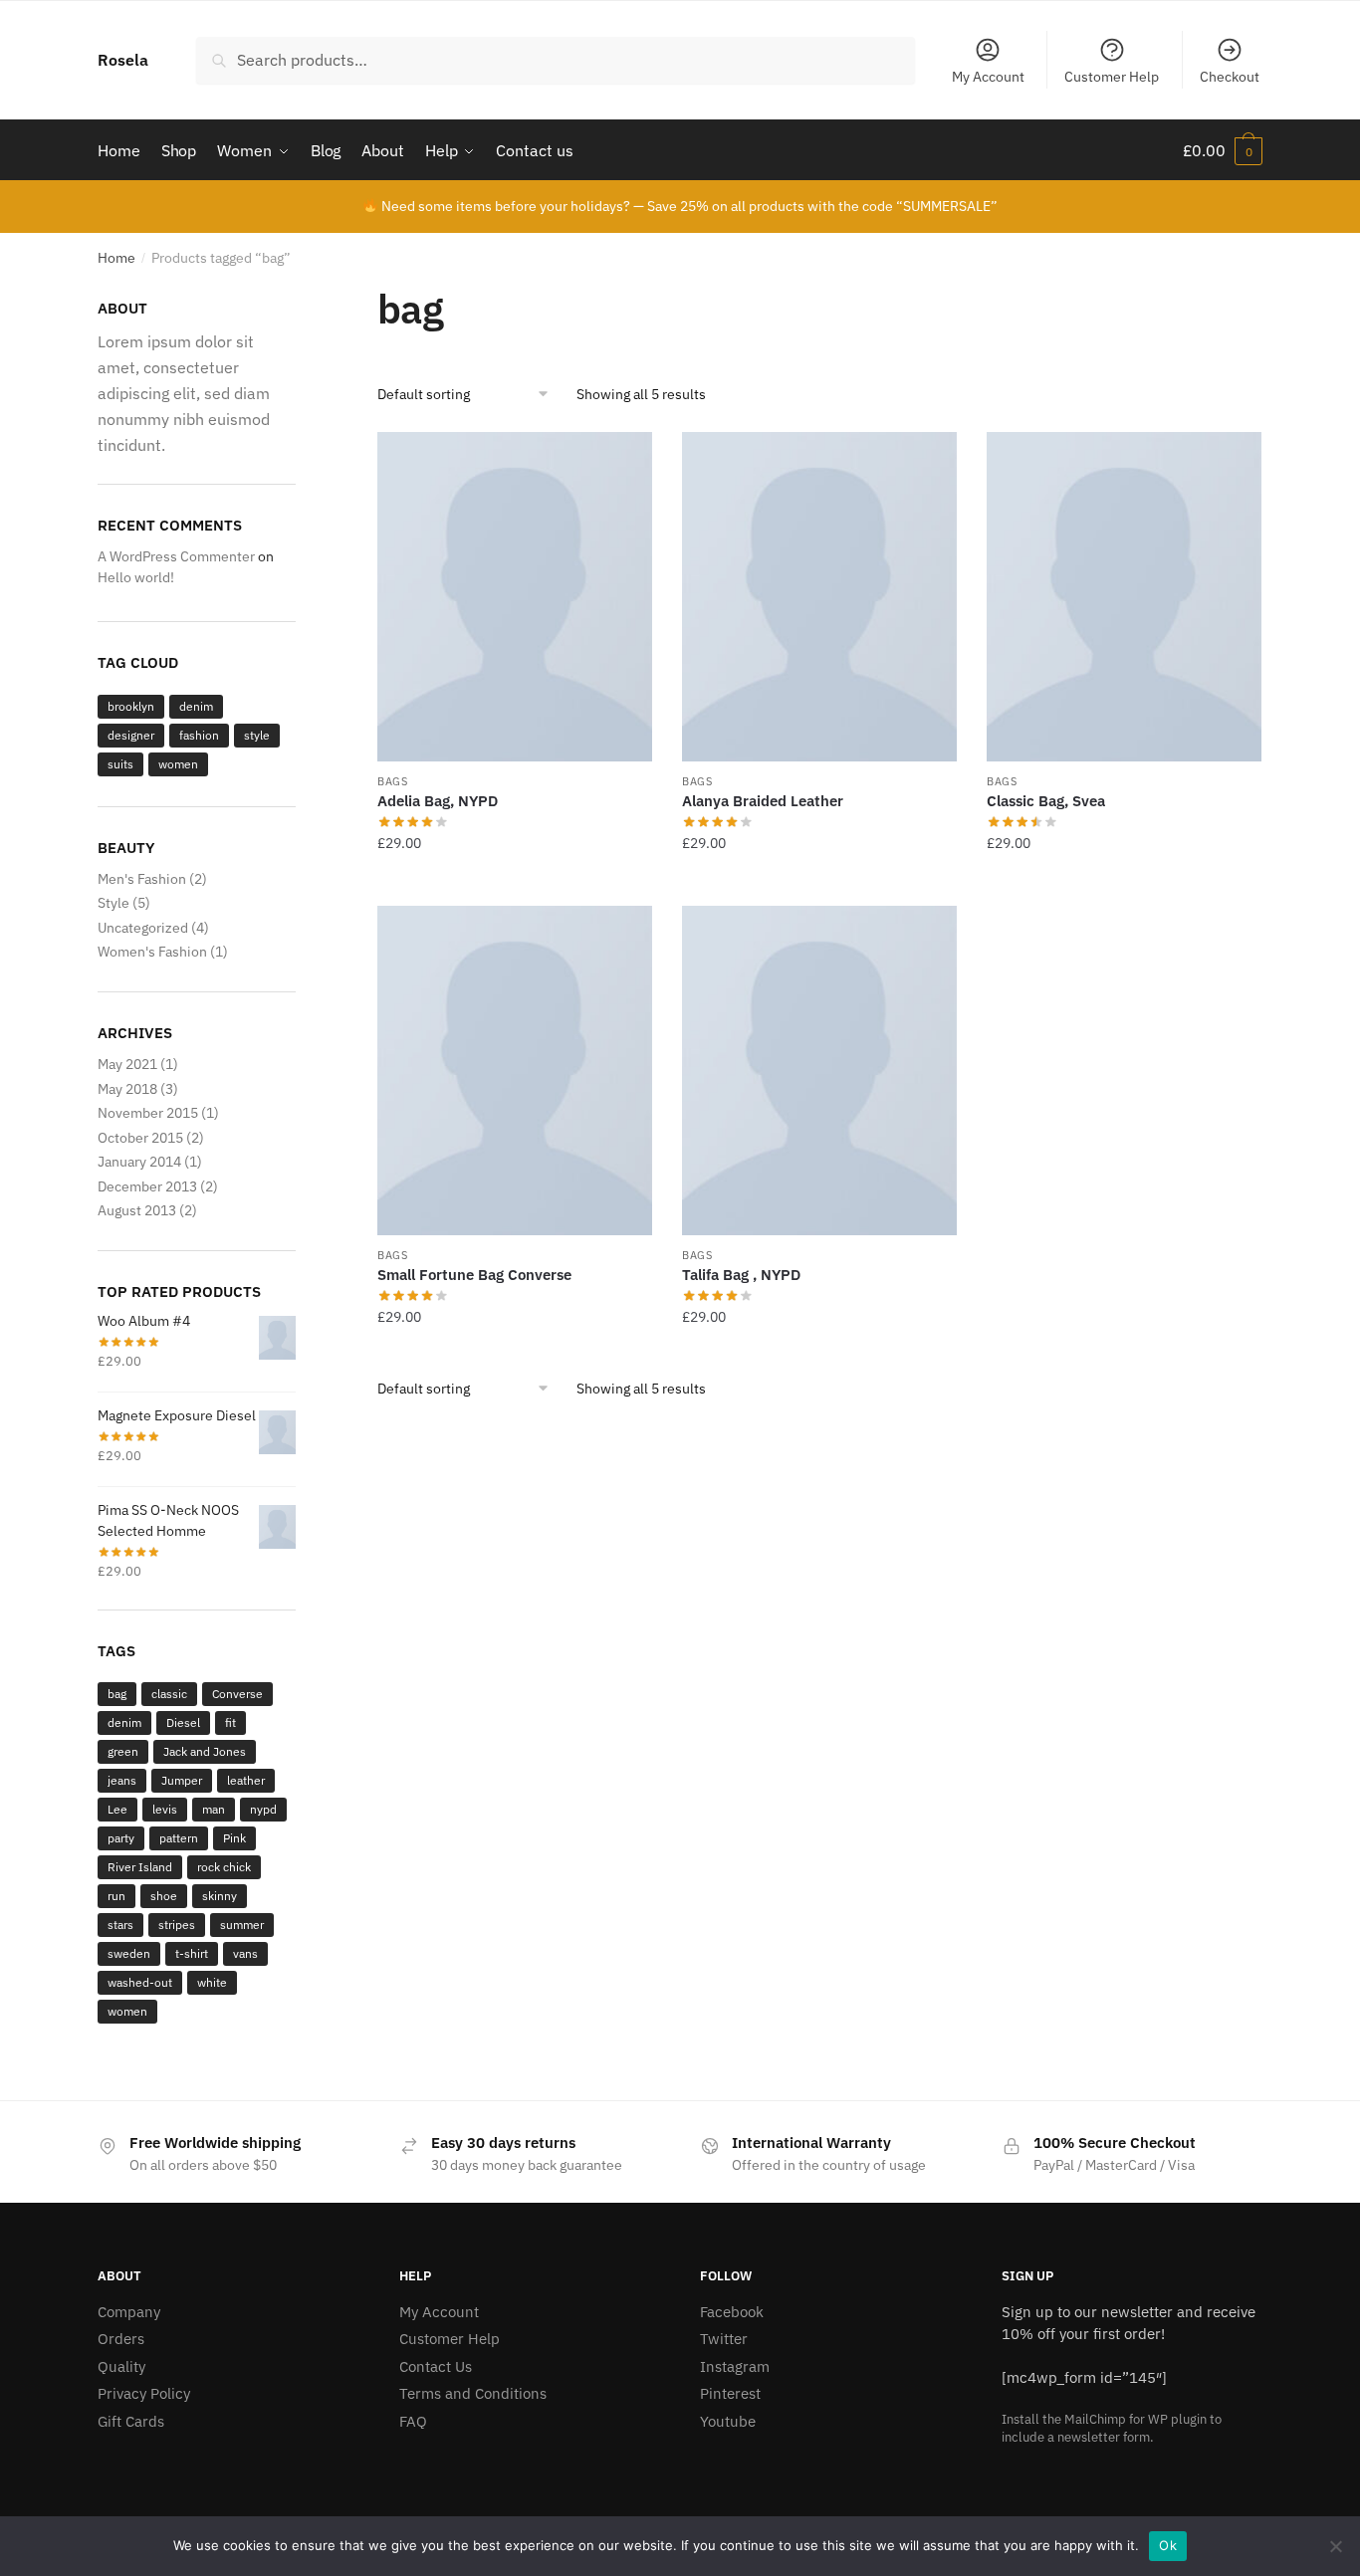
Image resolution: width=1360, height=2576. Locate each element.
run (116, 1896)
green (123, 1751)
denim (196, 706)
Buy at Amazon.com (515, 883)
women (178, 764)
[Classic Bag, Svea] (1124, 597)
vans (245, 1953)
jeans (122, 1780)
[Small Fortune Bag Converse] (515, 1071)
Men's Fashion (142, 879)
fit (230, 1722)
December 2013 (147, 1186)
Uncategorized (143, 928)
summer (242, 1925)
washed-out (140, 1982)
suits (120, 764)
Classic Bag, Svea (1046, 801)
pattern (179, 1838)
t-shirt (192, 1953)
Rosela (123, 60)
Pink (234, 1838)
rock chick (224, 1867)
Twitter (724, 2339)
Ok (1168, 2545)
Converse (237, 1694)
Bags (393, 781)
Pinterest (730, 2393)
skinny (220, 1896)
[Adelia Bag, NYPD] (515, 597)
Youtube (728, 2421)
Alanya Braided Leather (763, 801)
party (121, 1838)
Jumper (182, 1780)
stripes (177, 1925)
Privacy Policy (144, 2393)
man (214, 1809)
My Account (988, 77)
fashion (199, 735)
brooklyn (131, 706)
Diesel (183, 1722)
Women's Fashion (152, 952)
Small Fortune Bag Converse (474, 1275)
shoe (164, 1896)
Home (116, 258)
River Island (140, 1867)
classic (169, 1694)
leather (246, 1780)
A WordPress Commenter (176, 556)
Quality (121, 2366)
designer (131, 735)
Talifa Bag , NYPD (741, 1275)
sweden (129, 1953)
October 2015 (140, 1138)
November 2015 (148, 1113)
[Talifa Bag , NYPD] (819, 1071)
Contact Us (436, 2366)
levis (165, 1809)
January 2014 (139, 1162)
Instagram (735, 2366)
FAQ (413, 2421)
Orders (121, 2339)
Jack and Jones (205, 1751)
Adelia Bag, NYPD (438, 801)
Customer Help (1112, 77)
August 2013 (137, 1210)
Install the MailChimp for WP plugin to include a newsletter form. (1112, 2428)
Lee (117, 1809)
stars (120, 1925)
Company (129, 2312)
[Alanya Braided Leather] (819, 597)
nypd (263, 1809)
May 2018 (127, 1089)
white (212, 1982)
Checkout (1230, 77)
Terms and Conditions (473, 2393)
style (257, 735)
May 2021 (127, 1064)
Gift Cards (131, 2421)
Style (113, 903)
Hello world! (136, 577)
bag (117, 1694)
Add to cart (819, 883)
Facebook (732, 2312)
